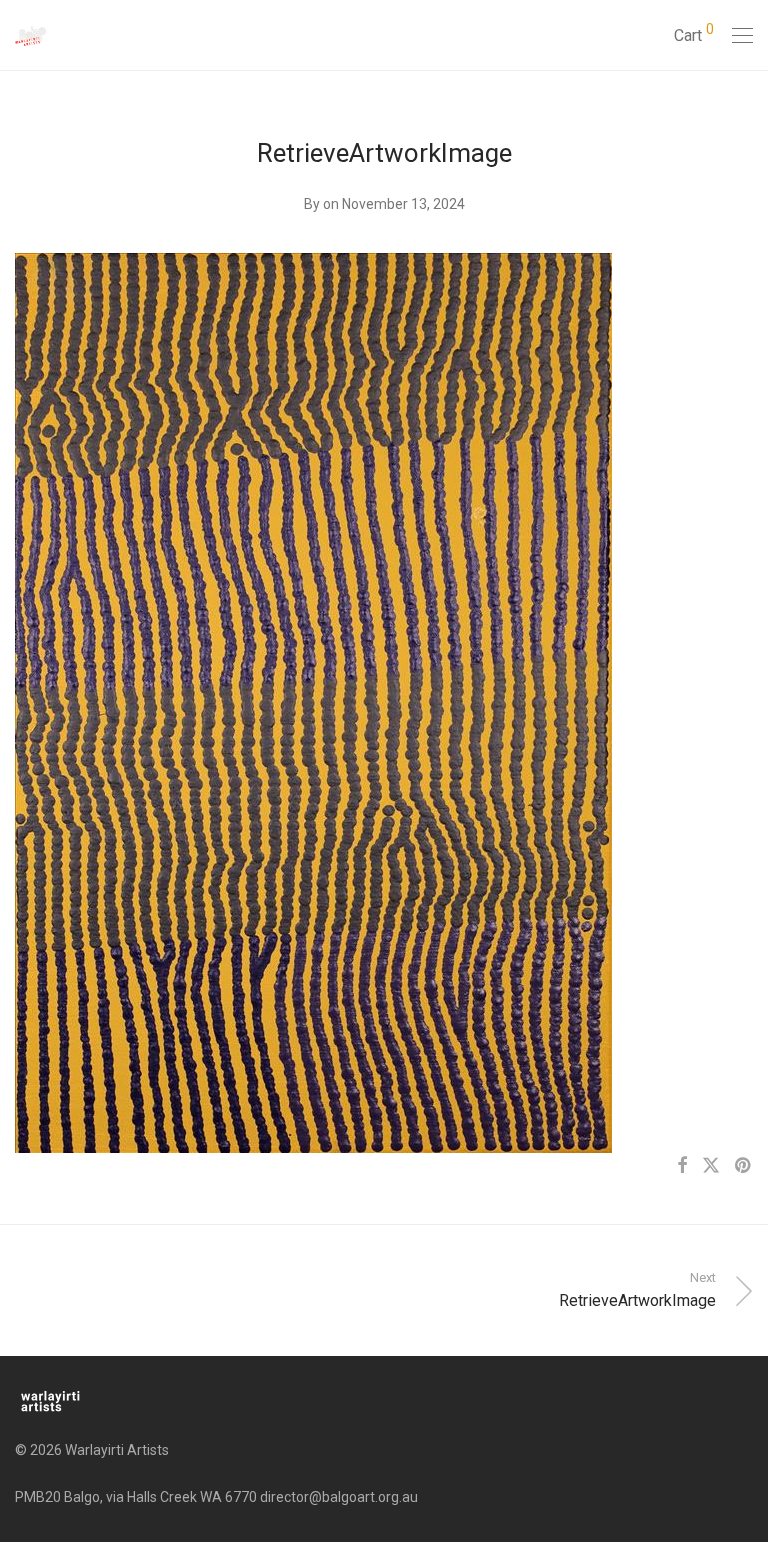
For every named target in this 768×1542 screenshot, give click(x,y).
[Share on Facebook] (682, 1166)
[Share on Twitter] (711, 1166)
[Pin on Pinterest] (744, 1166)
